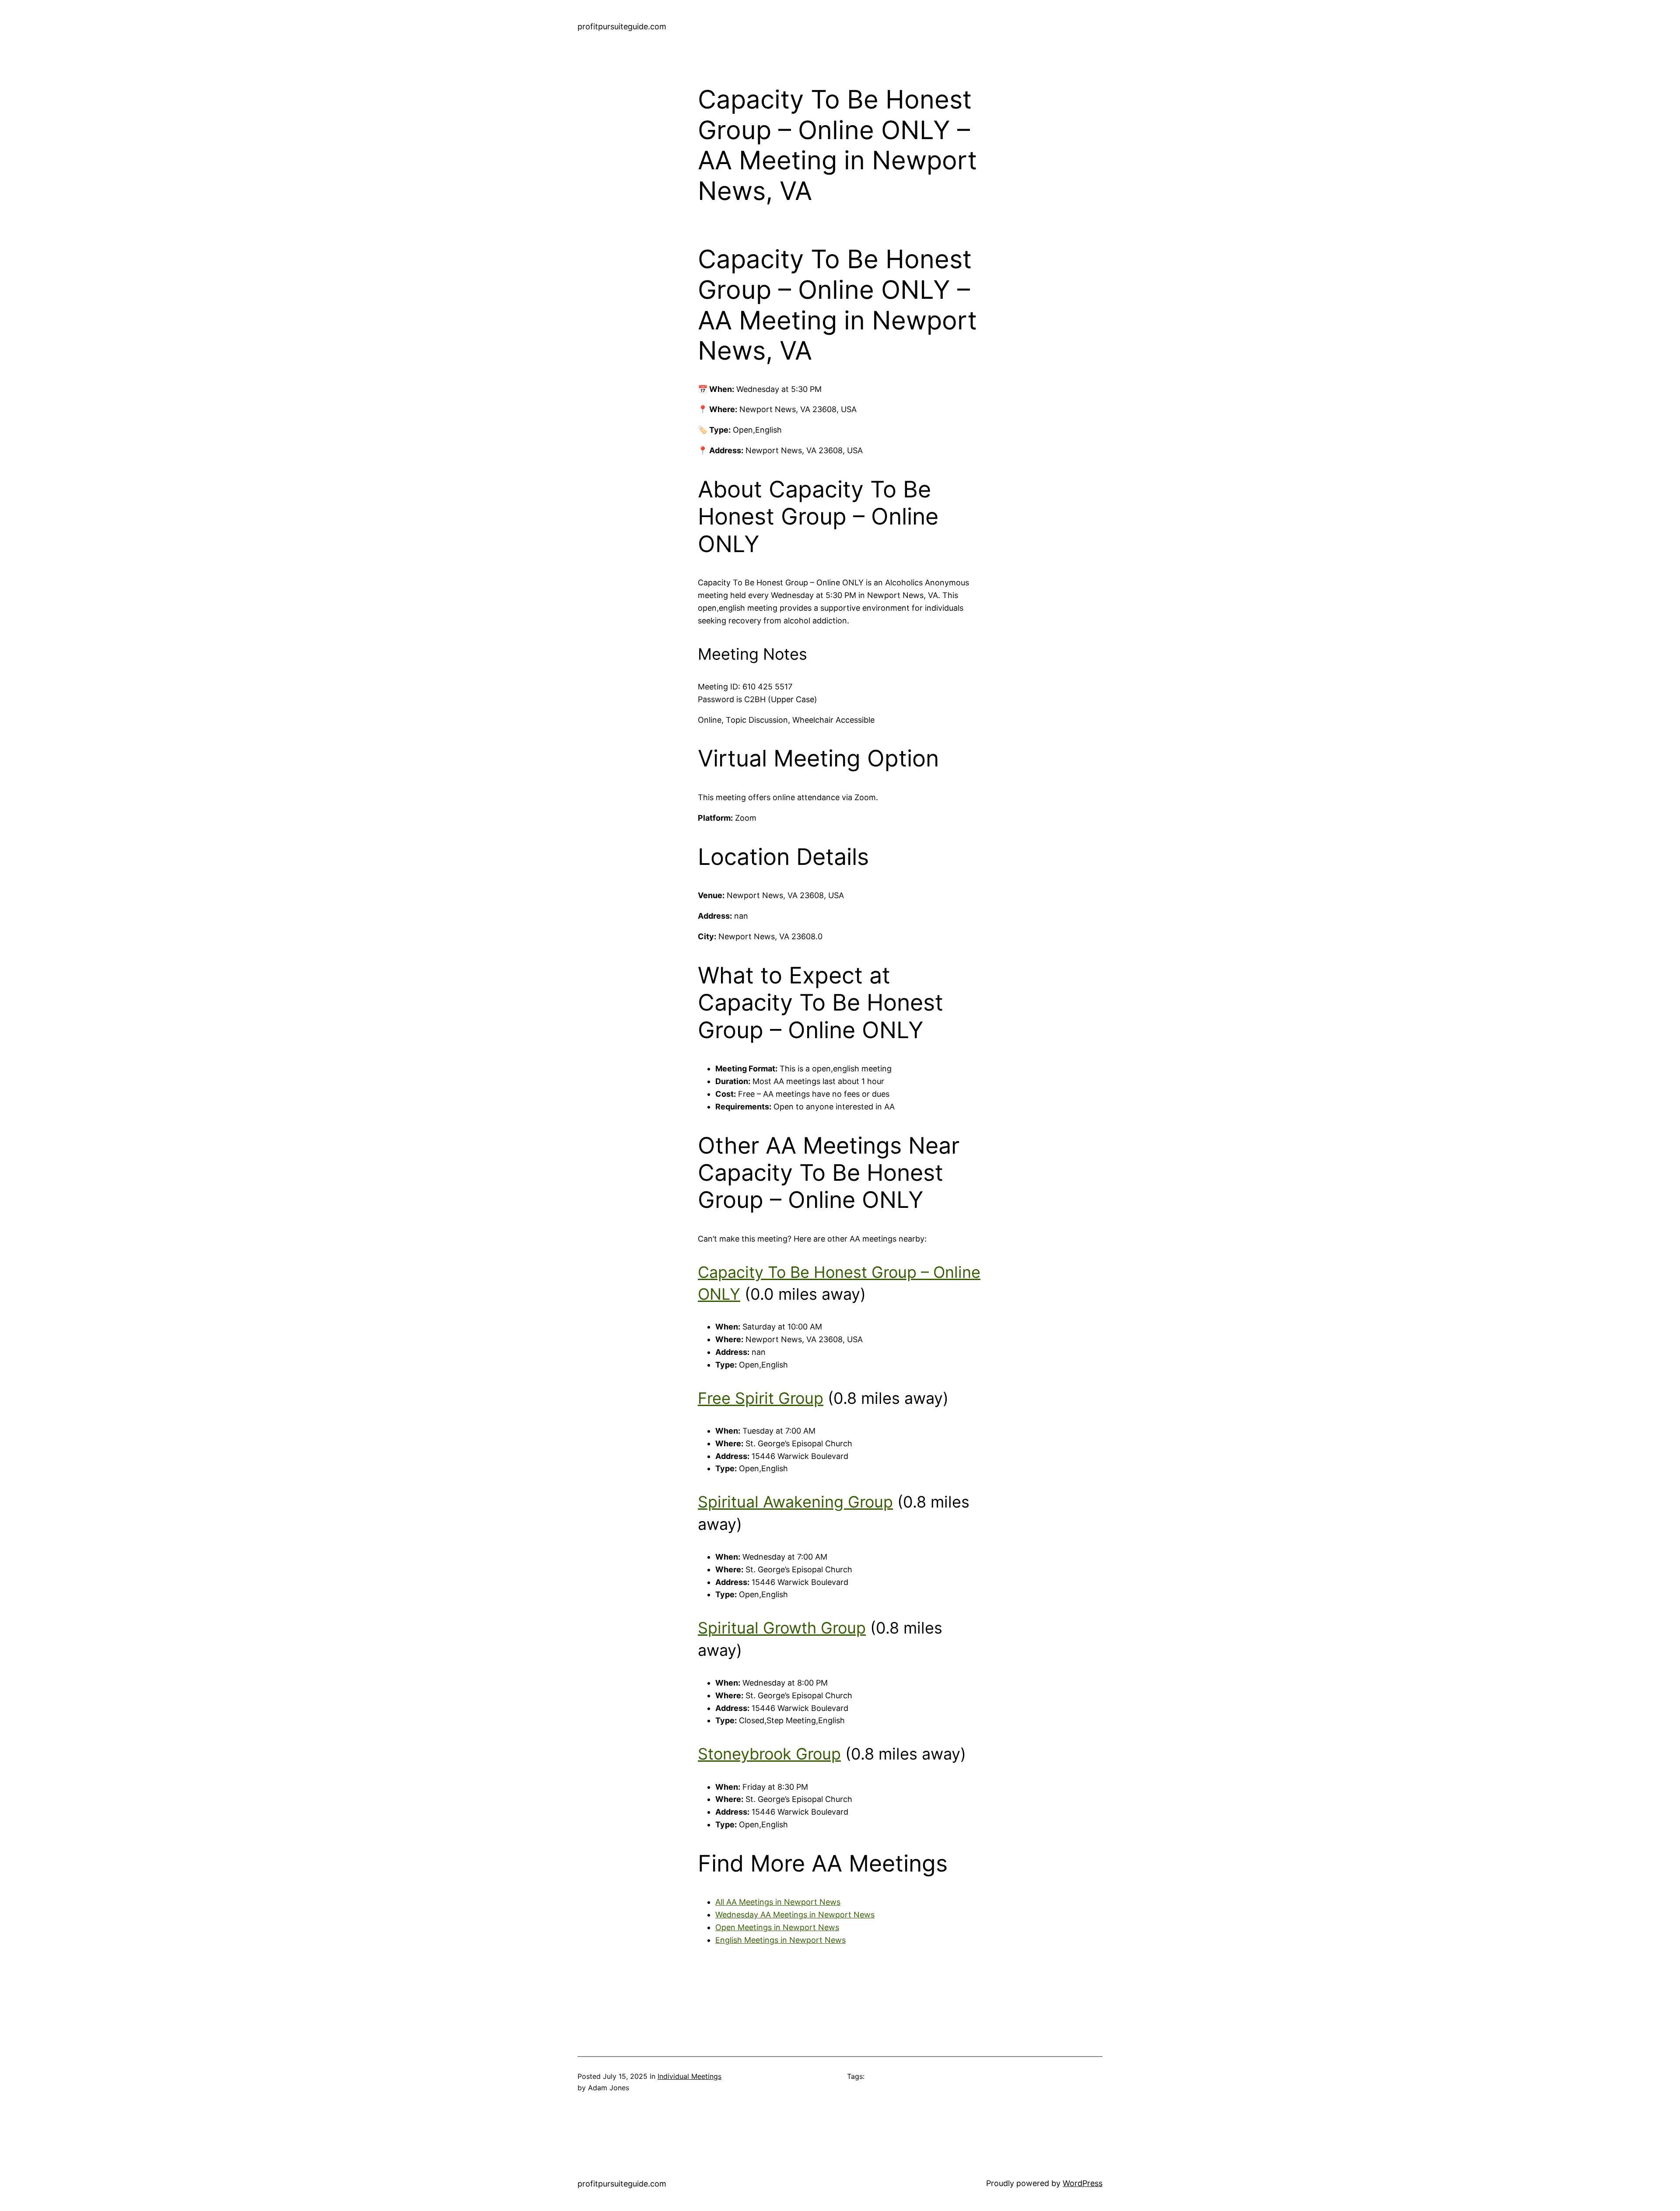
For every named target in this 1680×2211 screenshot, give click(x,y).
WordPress (1083, 2183)
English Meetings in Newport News (780, 1940)
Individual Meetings (689, 2076)
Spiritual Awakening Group (795, 1502)
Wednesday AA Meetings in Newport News (795, 1915)
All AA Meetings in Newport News (778, 1902)
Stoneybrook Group (769, 1754)
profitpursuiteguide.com (622, 26)
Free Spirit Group (761, 1398)
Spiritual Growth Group (782, 1628)
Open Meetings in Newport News (777, 1927)
